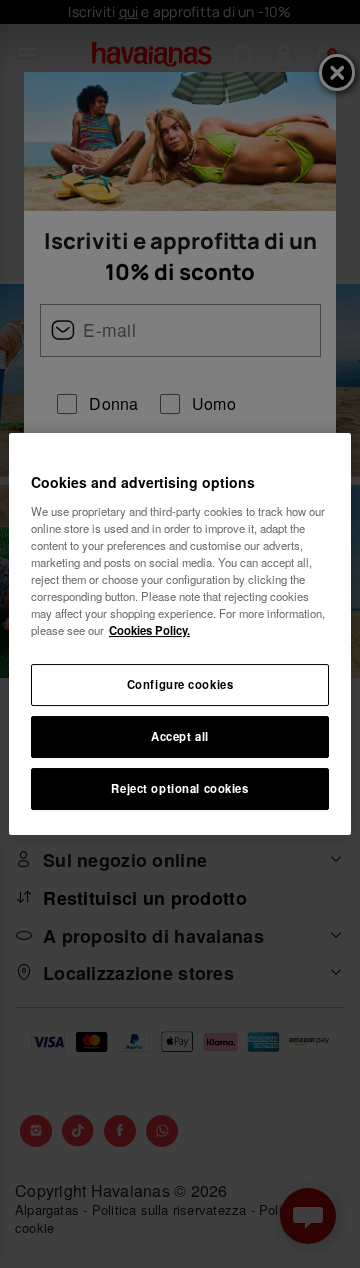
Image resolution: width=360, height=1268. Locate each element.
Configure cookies (180, 684)
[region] (180, 634)
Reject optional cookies (179, 788)
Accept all (180, 736)
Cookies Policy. (149, 630)
